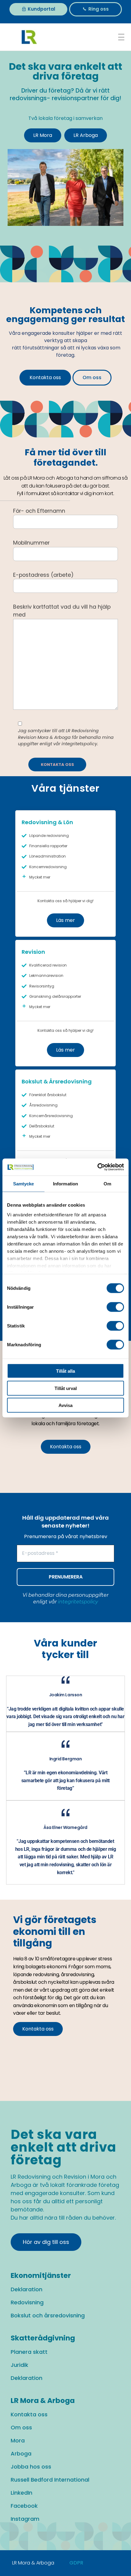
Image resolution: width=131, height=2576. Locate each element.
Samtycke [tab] (24, 1183)
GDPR (76, 2563)
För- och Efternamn (39, 511)
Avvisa (65, 1405)
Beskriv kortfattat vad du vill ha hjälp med (62, 611)
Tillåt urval (66, 1388)
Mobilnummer (31, 543)
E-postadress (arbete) (43, 575)
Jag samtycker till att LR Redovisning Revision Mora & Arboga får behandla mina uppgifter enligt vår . (66, 737)
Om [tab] (107, 1183)
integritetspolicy (79, 744)
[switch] (115, 1307)
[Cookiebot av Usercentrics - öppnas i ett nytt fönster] (97, 1167)
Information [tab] (65, 1183)
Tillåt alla (65, 1371)
